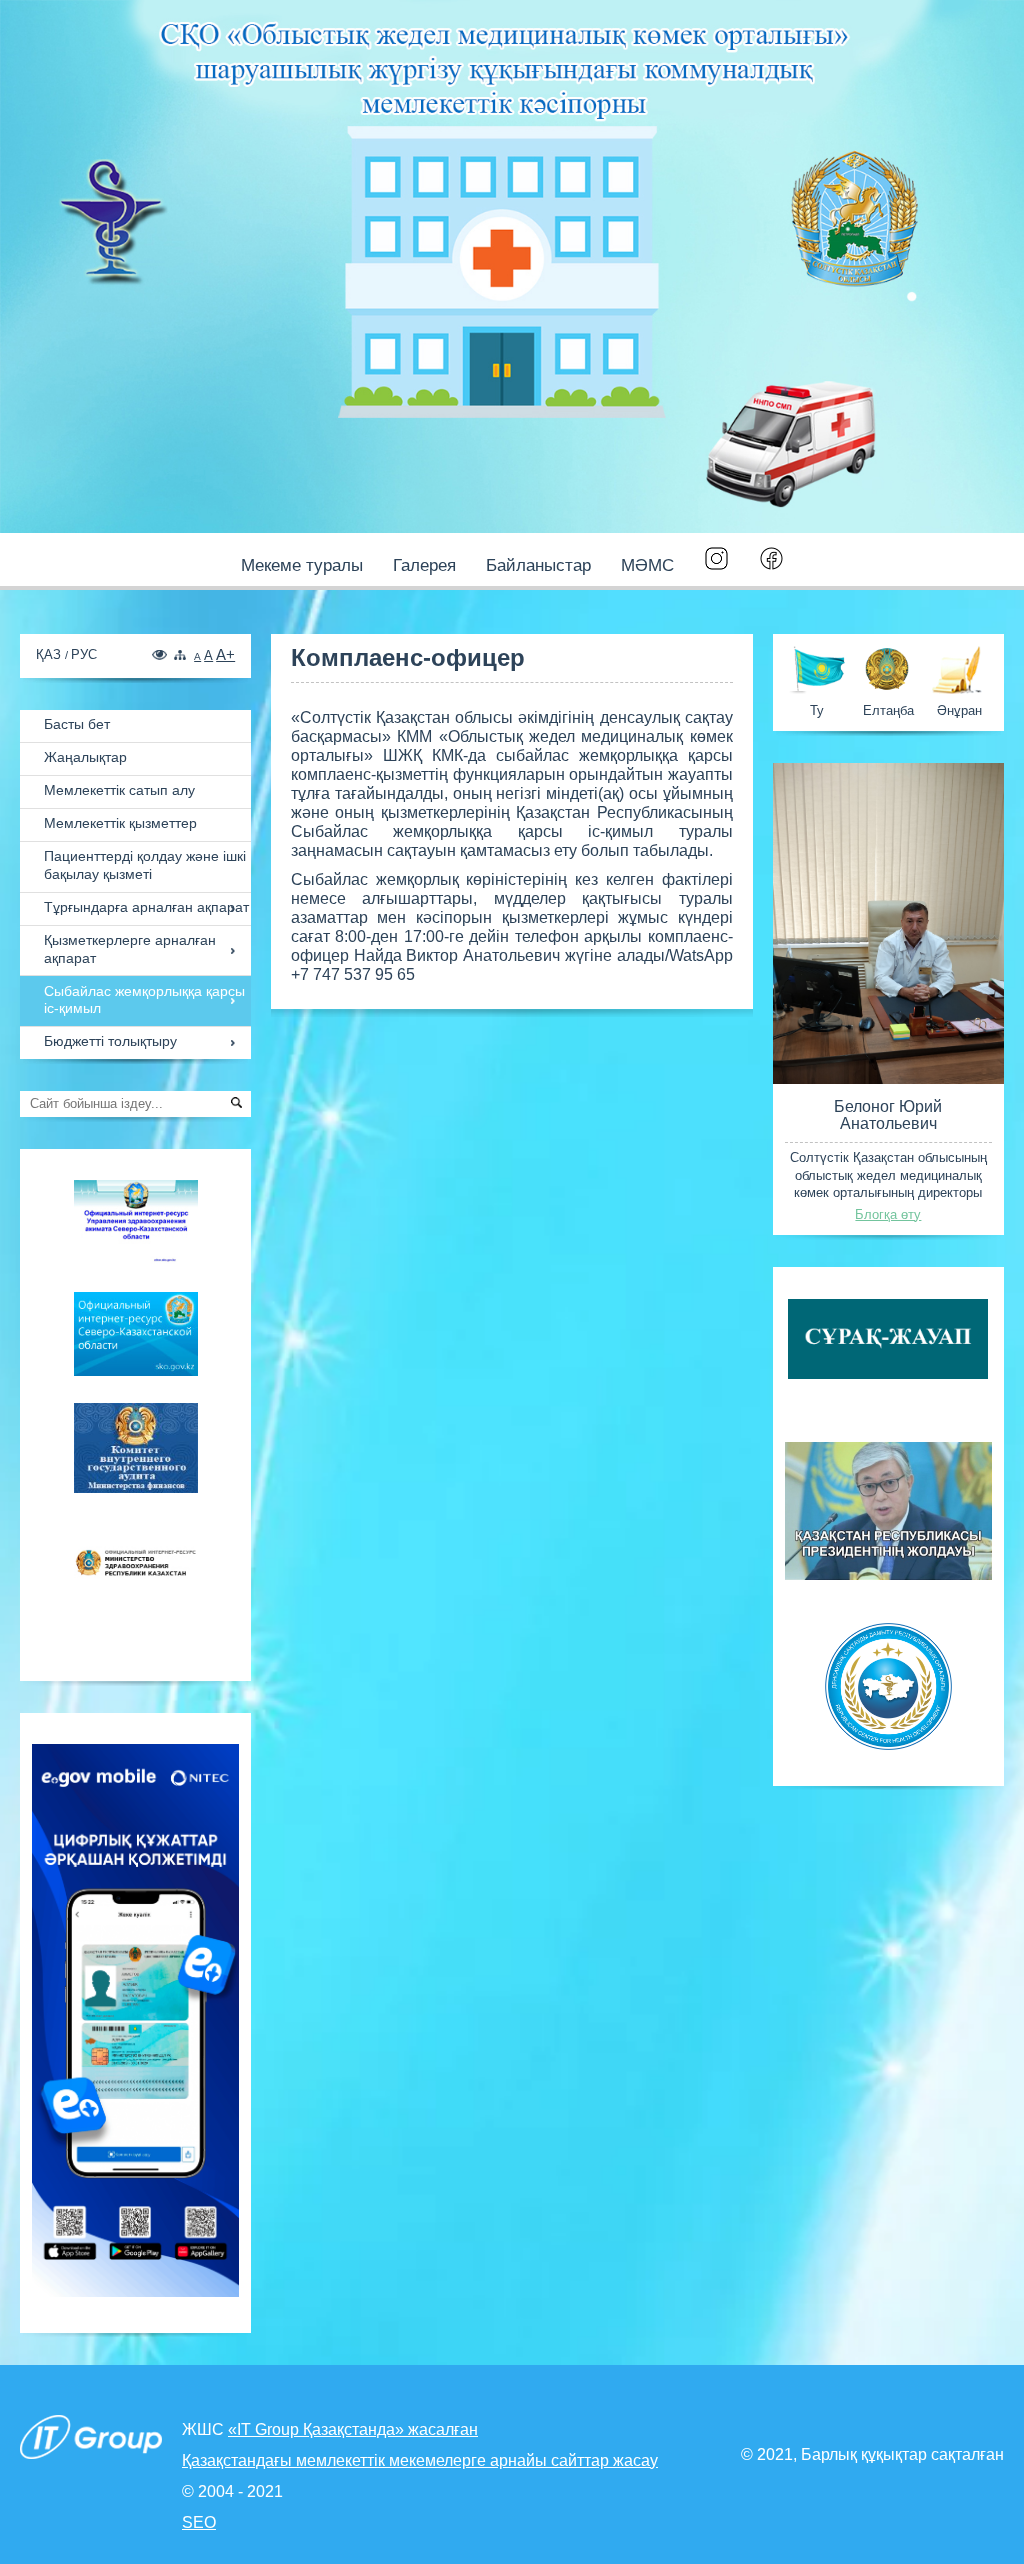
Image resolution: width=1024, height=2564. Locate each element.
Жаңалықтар (85, 757)
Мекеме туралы (302, 565)
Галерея (424, 565)
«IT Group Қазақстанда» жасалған (353, 2429)
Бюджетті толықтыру (110, 1041)
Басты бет (77, 724)
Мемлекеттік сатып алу (119, 790)
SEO (199, 2522)
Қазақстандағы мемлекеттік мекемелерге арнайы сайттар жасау (420, 2460)
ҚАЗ (50, 654)
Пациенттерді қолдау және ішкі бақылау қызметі (145, 865)
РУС (84, 654)
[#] (716, 560)
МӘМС (647, 565)
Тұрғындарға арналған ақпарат (146, 907)
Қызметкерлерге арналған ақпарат (130, 949)
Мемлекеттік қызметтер (120, 823)
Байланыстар (538, 565)
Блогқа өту (888, 1214)
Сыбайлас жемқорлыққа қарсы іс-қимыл (144, 1000)
